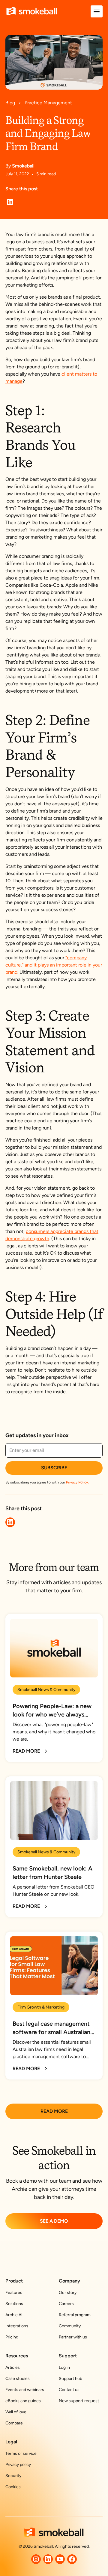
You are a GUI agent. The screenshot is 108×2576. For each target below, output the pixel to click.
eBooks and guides (23, 2401)
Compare (14, 2423)
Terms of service (21, 2453)
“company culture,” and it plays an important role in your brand (54, 965)
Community (70, 2326)
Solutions (14, 2304)
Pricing (12, 2337)
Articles (13, 2367)
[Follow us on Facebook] (72, 2559)
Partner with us (73, 2337)
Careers (66, 2304)
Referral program (75, 2315)
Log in (64, 2367)
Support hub (70, 2379)
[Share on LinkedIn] (10, 202)
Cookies (13, 2487)
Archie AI (14, 2315)
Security (13, 2476)
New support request (79, 2401)
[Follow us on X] (36, 2559)
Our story (68, 2293)
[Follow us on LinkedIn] (48, 2559)
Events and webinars (25, 2390)
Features (14, 2293)
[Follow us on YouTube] (60, 2559)
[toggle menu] (97, 11)
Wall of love (16, 2412)
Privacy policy (18, 2465)
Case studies (18, 2379)
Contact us (69, 2390)
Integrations (17, 2326)
